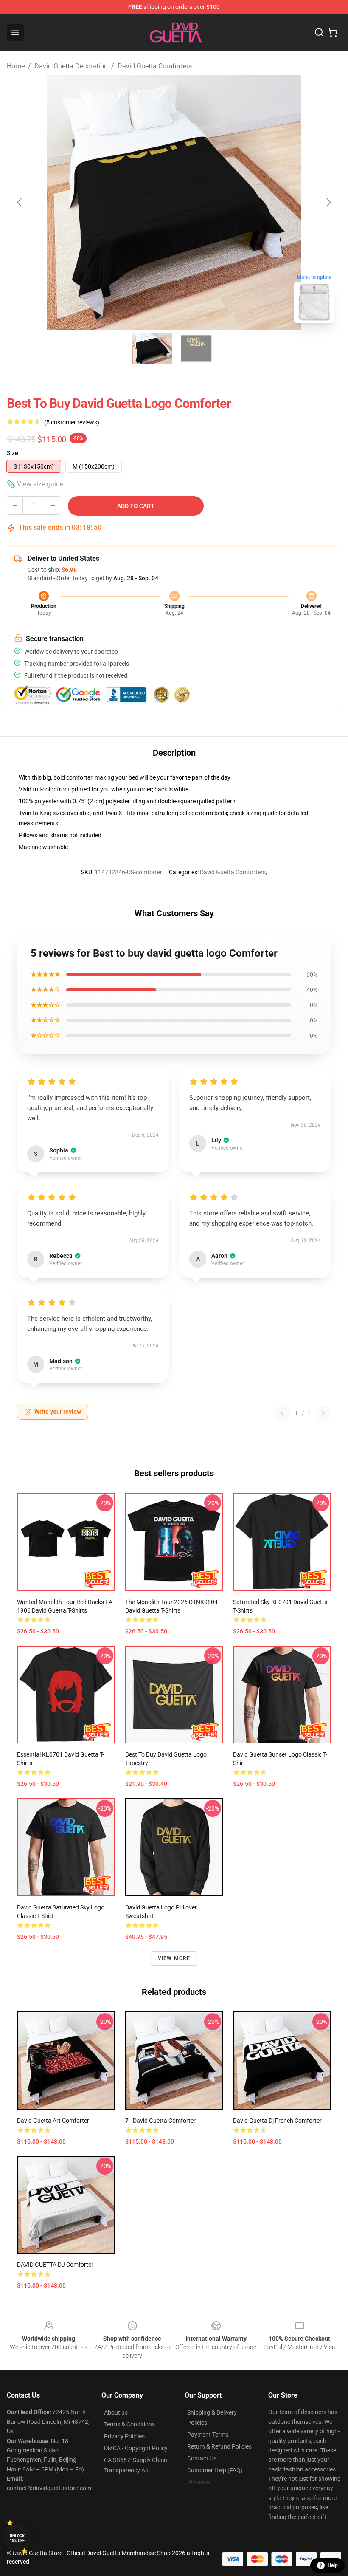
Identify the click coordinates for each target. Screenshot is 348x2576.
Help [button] (333, 2565)
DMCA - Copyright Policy (136, 2448)
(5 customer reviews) (72, 422)
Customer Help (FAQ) (215, 2470)
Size (13, 453)
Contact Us (202, 2458)
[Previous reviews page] (282, 1413)
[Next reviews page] (323, 1413)
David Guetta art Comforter (53, 2121)
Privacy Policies (124, 2436)
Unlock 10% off (17, 2538)
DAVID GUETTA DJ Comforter (55, 2265)
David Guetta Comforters (155, 66)
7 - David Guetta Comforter (160, 2121)
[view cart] (333, 32)
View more (174, 1958)
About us (116, 2412)
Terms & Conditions (129, 2424)
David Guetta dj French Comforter (277, 2121)
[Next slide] (328, 202)
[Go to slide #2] (196, 348)
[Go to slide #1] (152, 348)
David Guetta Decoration (71, 66)
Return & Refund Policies (219, 2446)
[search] (319, 32)
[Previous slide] (20, 202)
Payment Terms (208, 2435)
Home (16, 66)
